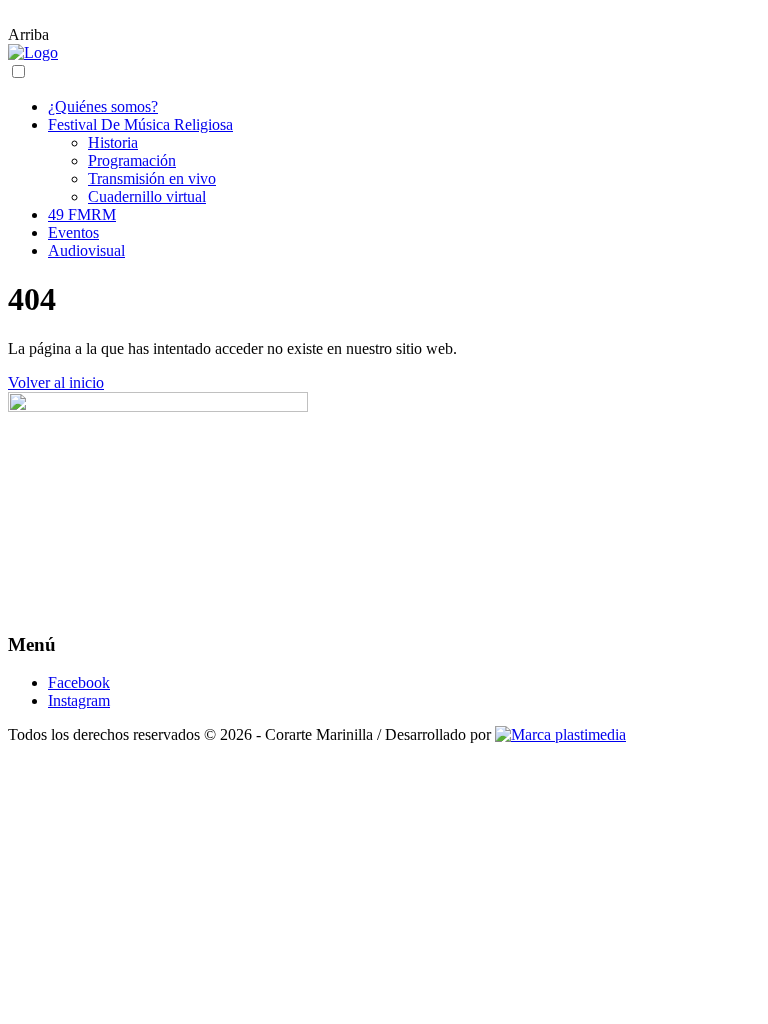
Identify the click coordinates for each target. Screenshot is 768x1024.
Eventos (73, 232)
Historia (113, 142)
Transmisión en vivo (152, 178)
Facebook (79, 682)
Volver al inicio (56, 382)
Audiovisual (86, 250)
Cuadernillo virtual (147, 196)
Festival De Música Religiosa (140, 124)
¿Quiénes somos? (103, 106)
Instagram (79, 700)
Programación (132, 160)
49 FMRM (82, 214)
